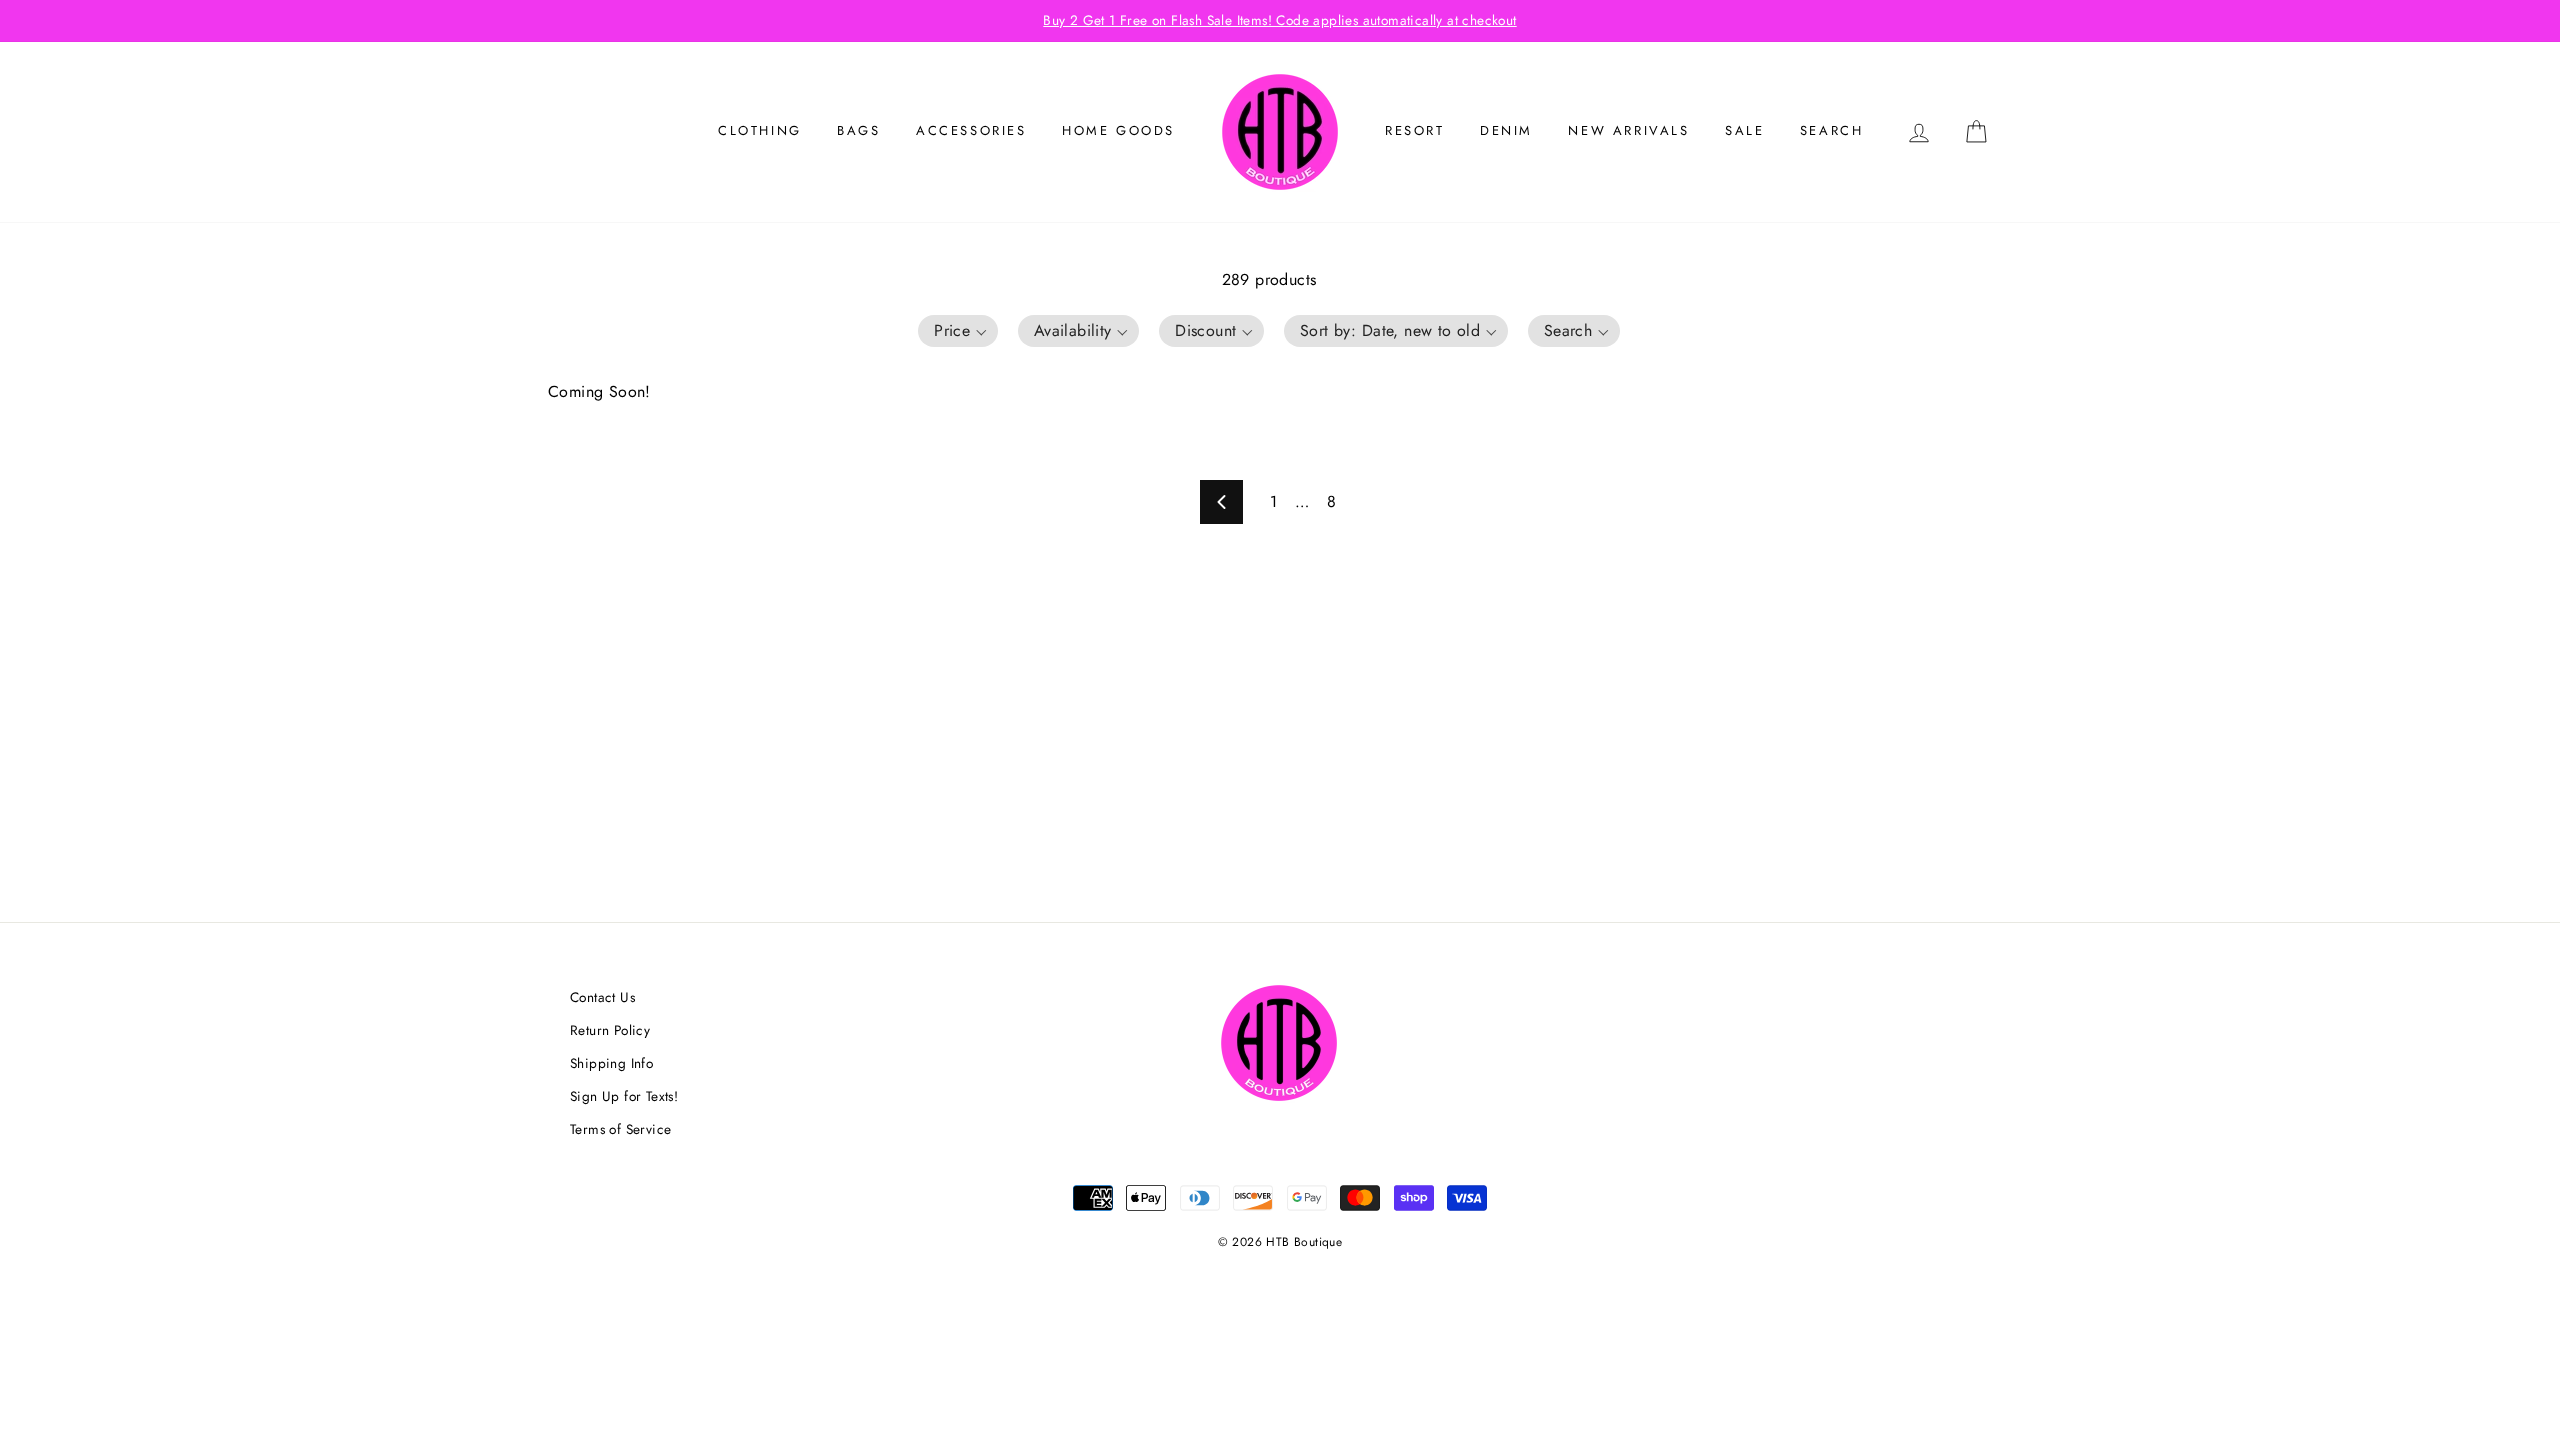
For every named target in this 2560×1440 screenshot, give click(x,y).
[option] (1280, 21)
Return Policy (610, 1030)
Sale (1744, 130)
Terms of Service (620, 1129)
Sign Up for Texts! (624, 1096)
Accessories (971, 130)
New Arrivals (1628, 130)
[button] (958, 331)
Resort (1415, 130)
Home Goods (1118, 130)
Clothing (760, 130)
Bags (858, 130)
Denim (1506, 130)
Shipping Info (611, 1063)
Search (1832, 130)
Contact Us (602, 997)
